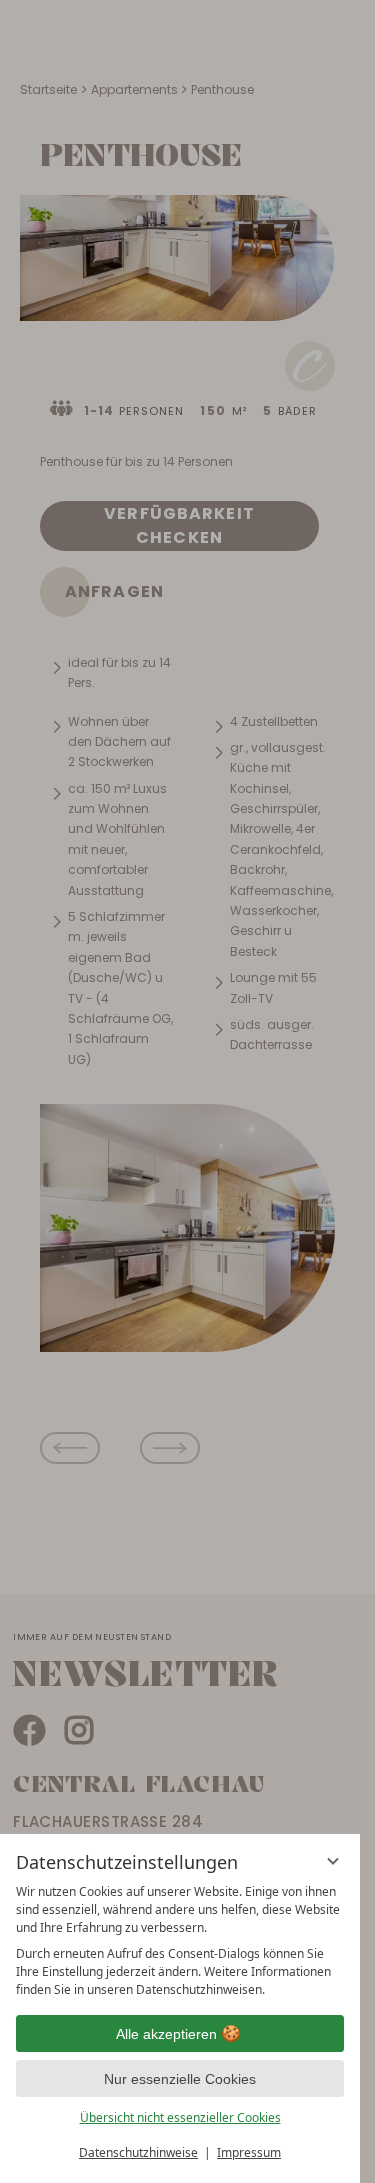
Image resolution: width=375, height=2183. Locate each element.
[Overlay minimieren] (333, 1861)
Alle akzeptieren (166, 2034)
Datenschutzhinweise (138, 2152)
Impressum (249, 2152)
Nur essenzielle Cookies (180, 2079)
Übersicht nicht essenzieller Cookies (180, 2117)
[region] (180, 1941)
